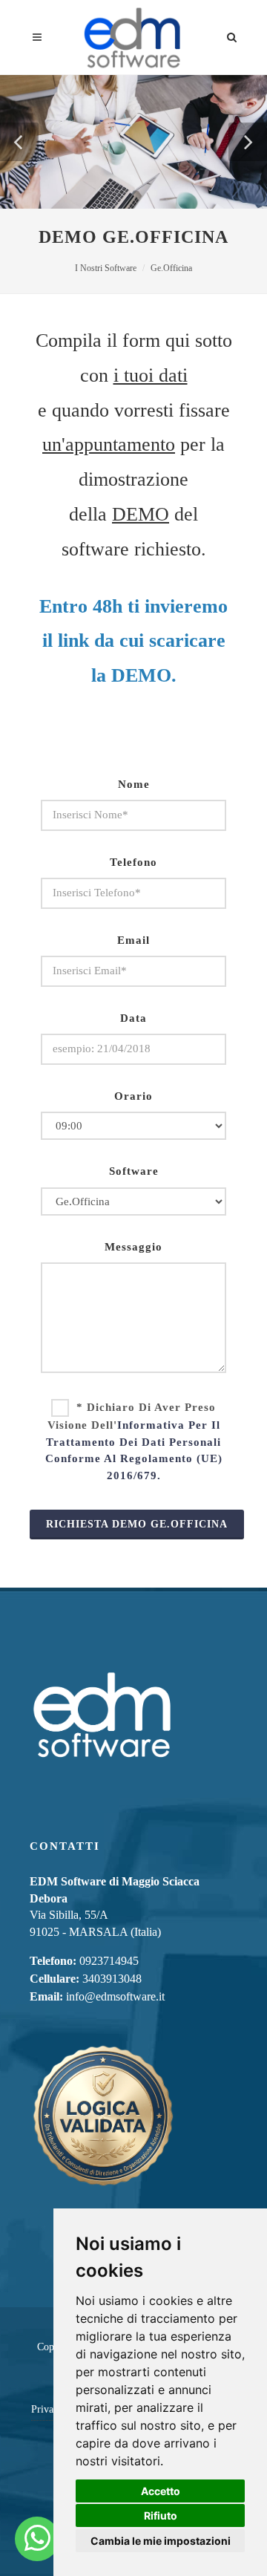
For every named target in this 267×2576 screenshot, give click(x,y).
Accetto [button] (161, 2491)
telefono (133, 862)
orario (133, 1096)
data (133, 1018)
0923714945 (109, 1961)
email (133, 940)
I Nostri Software (106, 268)
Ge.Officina (171, 268)
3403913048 (112, 1979)
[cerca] (232, 35)
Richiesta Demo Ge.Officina (137, 1524)
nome (134, 784)
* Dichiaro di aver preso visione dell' (134, 1441)
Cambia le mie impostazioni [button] (161, 2541)
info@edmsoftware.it (115, 1996)
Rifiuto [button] (161, 2515)
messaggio (133, 1247)
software (134, 1171)
